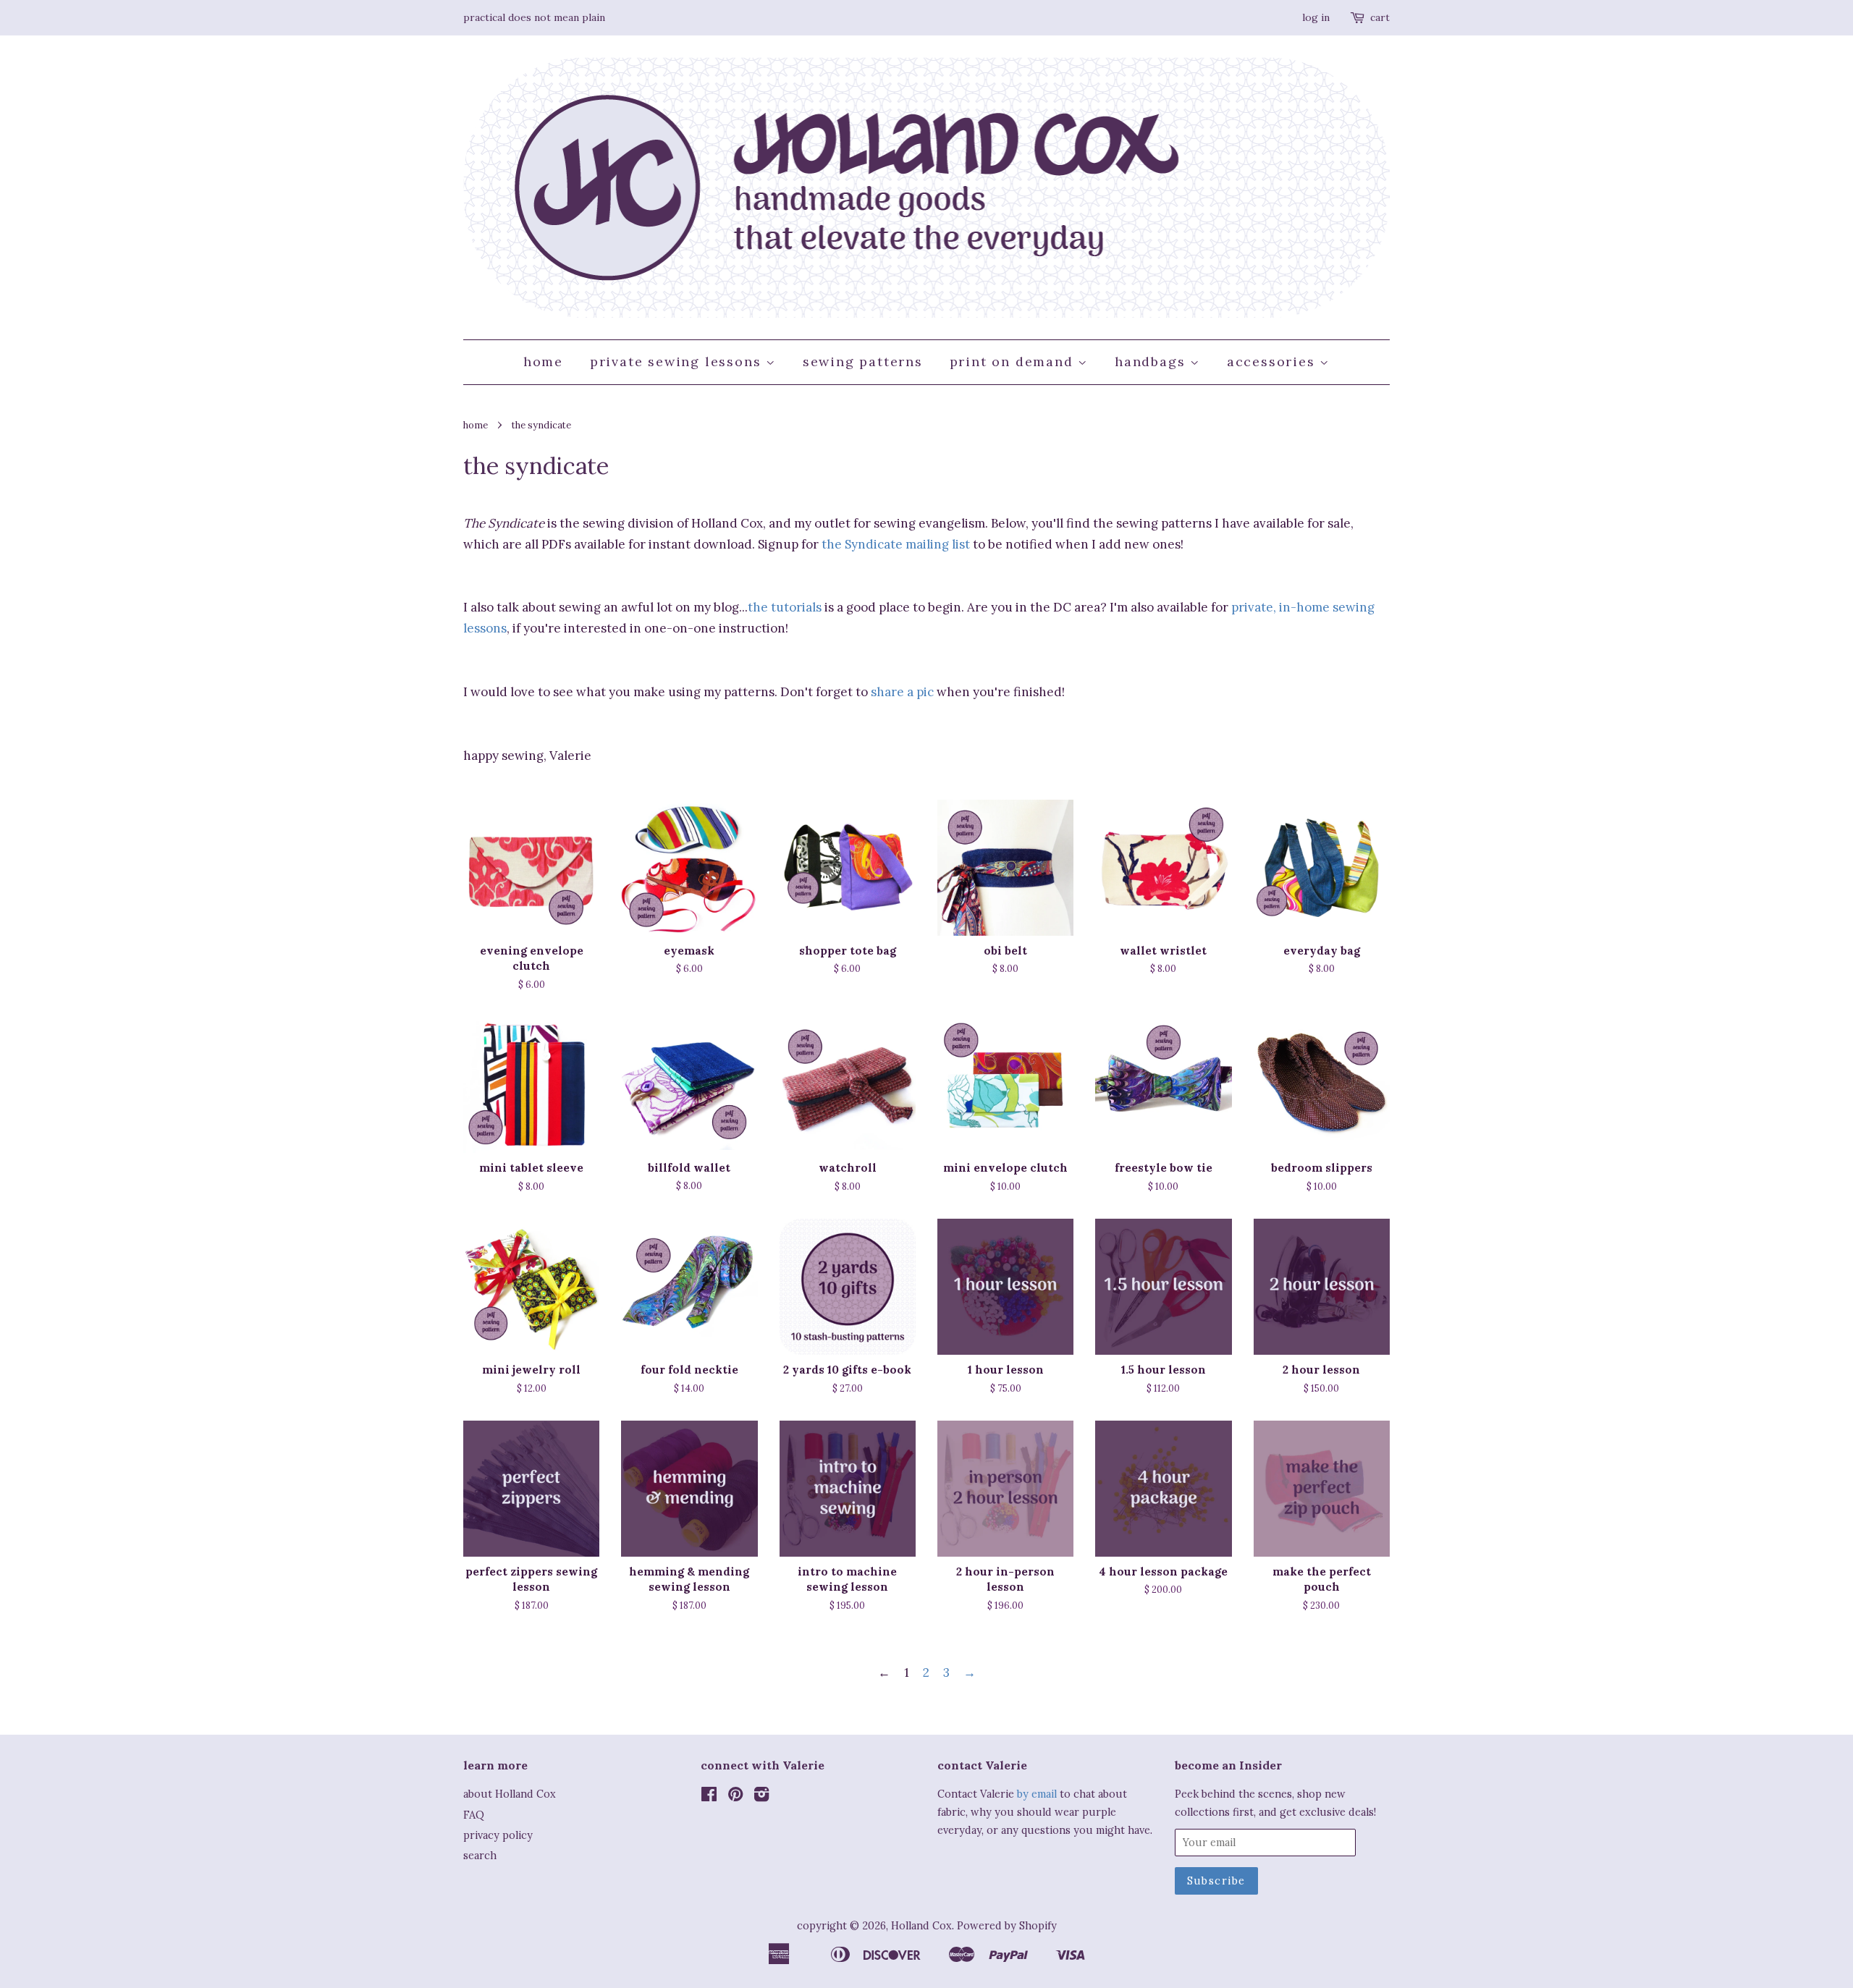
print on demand (1014, 361)
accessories (1274, 361)
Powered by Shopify (1007, 1925)
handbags (1152, 361)
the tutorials (785, 607)
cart (1380, 17)
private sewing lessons (678, 361)
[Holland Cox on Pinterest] (735, 1797)
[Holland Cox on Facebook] (709, 1797)
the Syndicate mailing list (896, 544)
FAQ (474, 1815)
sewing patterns (863, 361)
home (543, 361)
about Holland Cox (510, 1794)
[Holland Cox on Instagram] (761, 1797)
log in (1316, 17)
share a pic (902, 692)
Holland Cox (921, 1925)
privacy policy (498, 1835)
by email (1037, 1794)
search (480, 1855)
